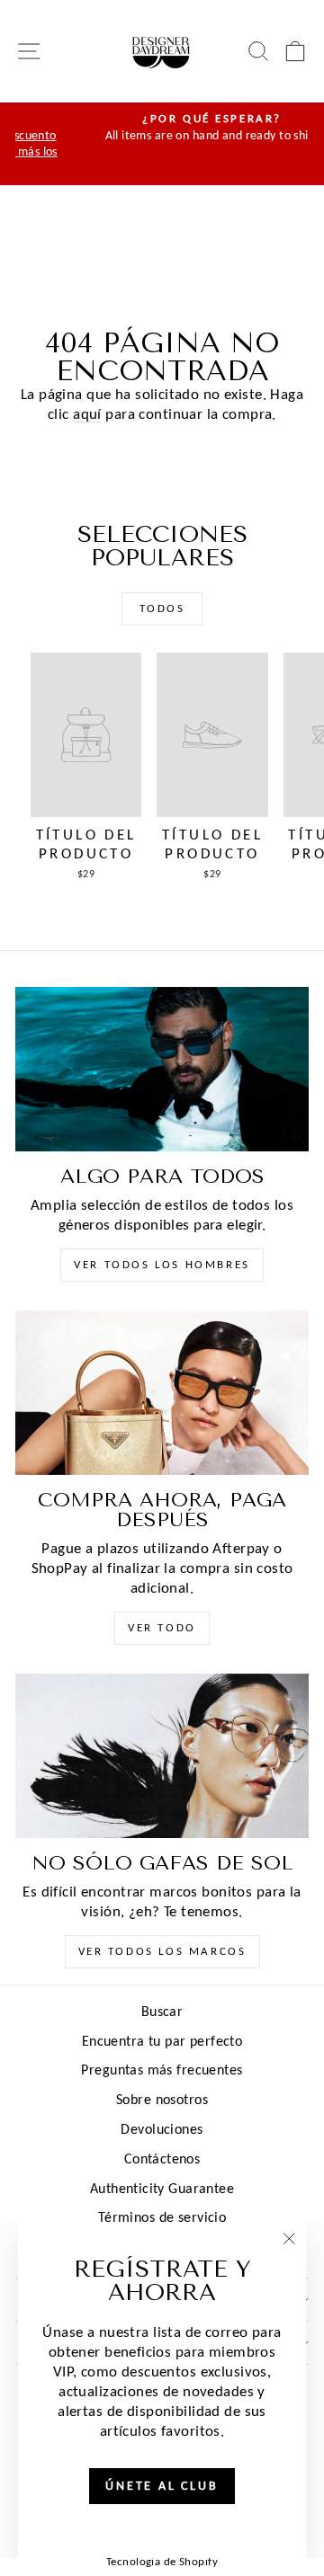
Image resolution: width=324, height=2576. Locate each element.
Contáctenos (162, 2159)
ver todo (162, 1627)
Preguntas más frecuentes (162, 2070)
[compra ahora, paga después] (162, 1393)
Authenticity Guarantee (162, 2188)
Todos (162, 608)
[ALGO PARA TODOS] (162, 1069)
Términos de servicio (162, 2217)
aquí (87, 414)
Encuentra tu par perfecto (162, 2041)
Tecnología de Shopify (162, 2561)
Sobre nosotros (162, 2099)
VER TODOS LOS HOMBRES (162, 1264)
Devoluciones (162, 2129)
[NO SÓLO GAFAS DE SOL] (162, 1756)
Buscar (162, 2011)
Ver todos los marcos (162, 1951)
